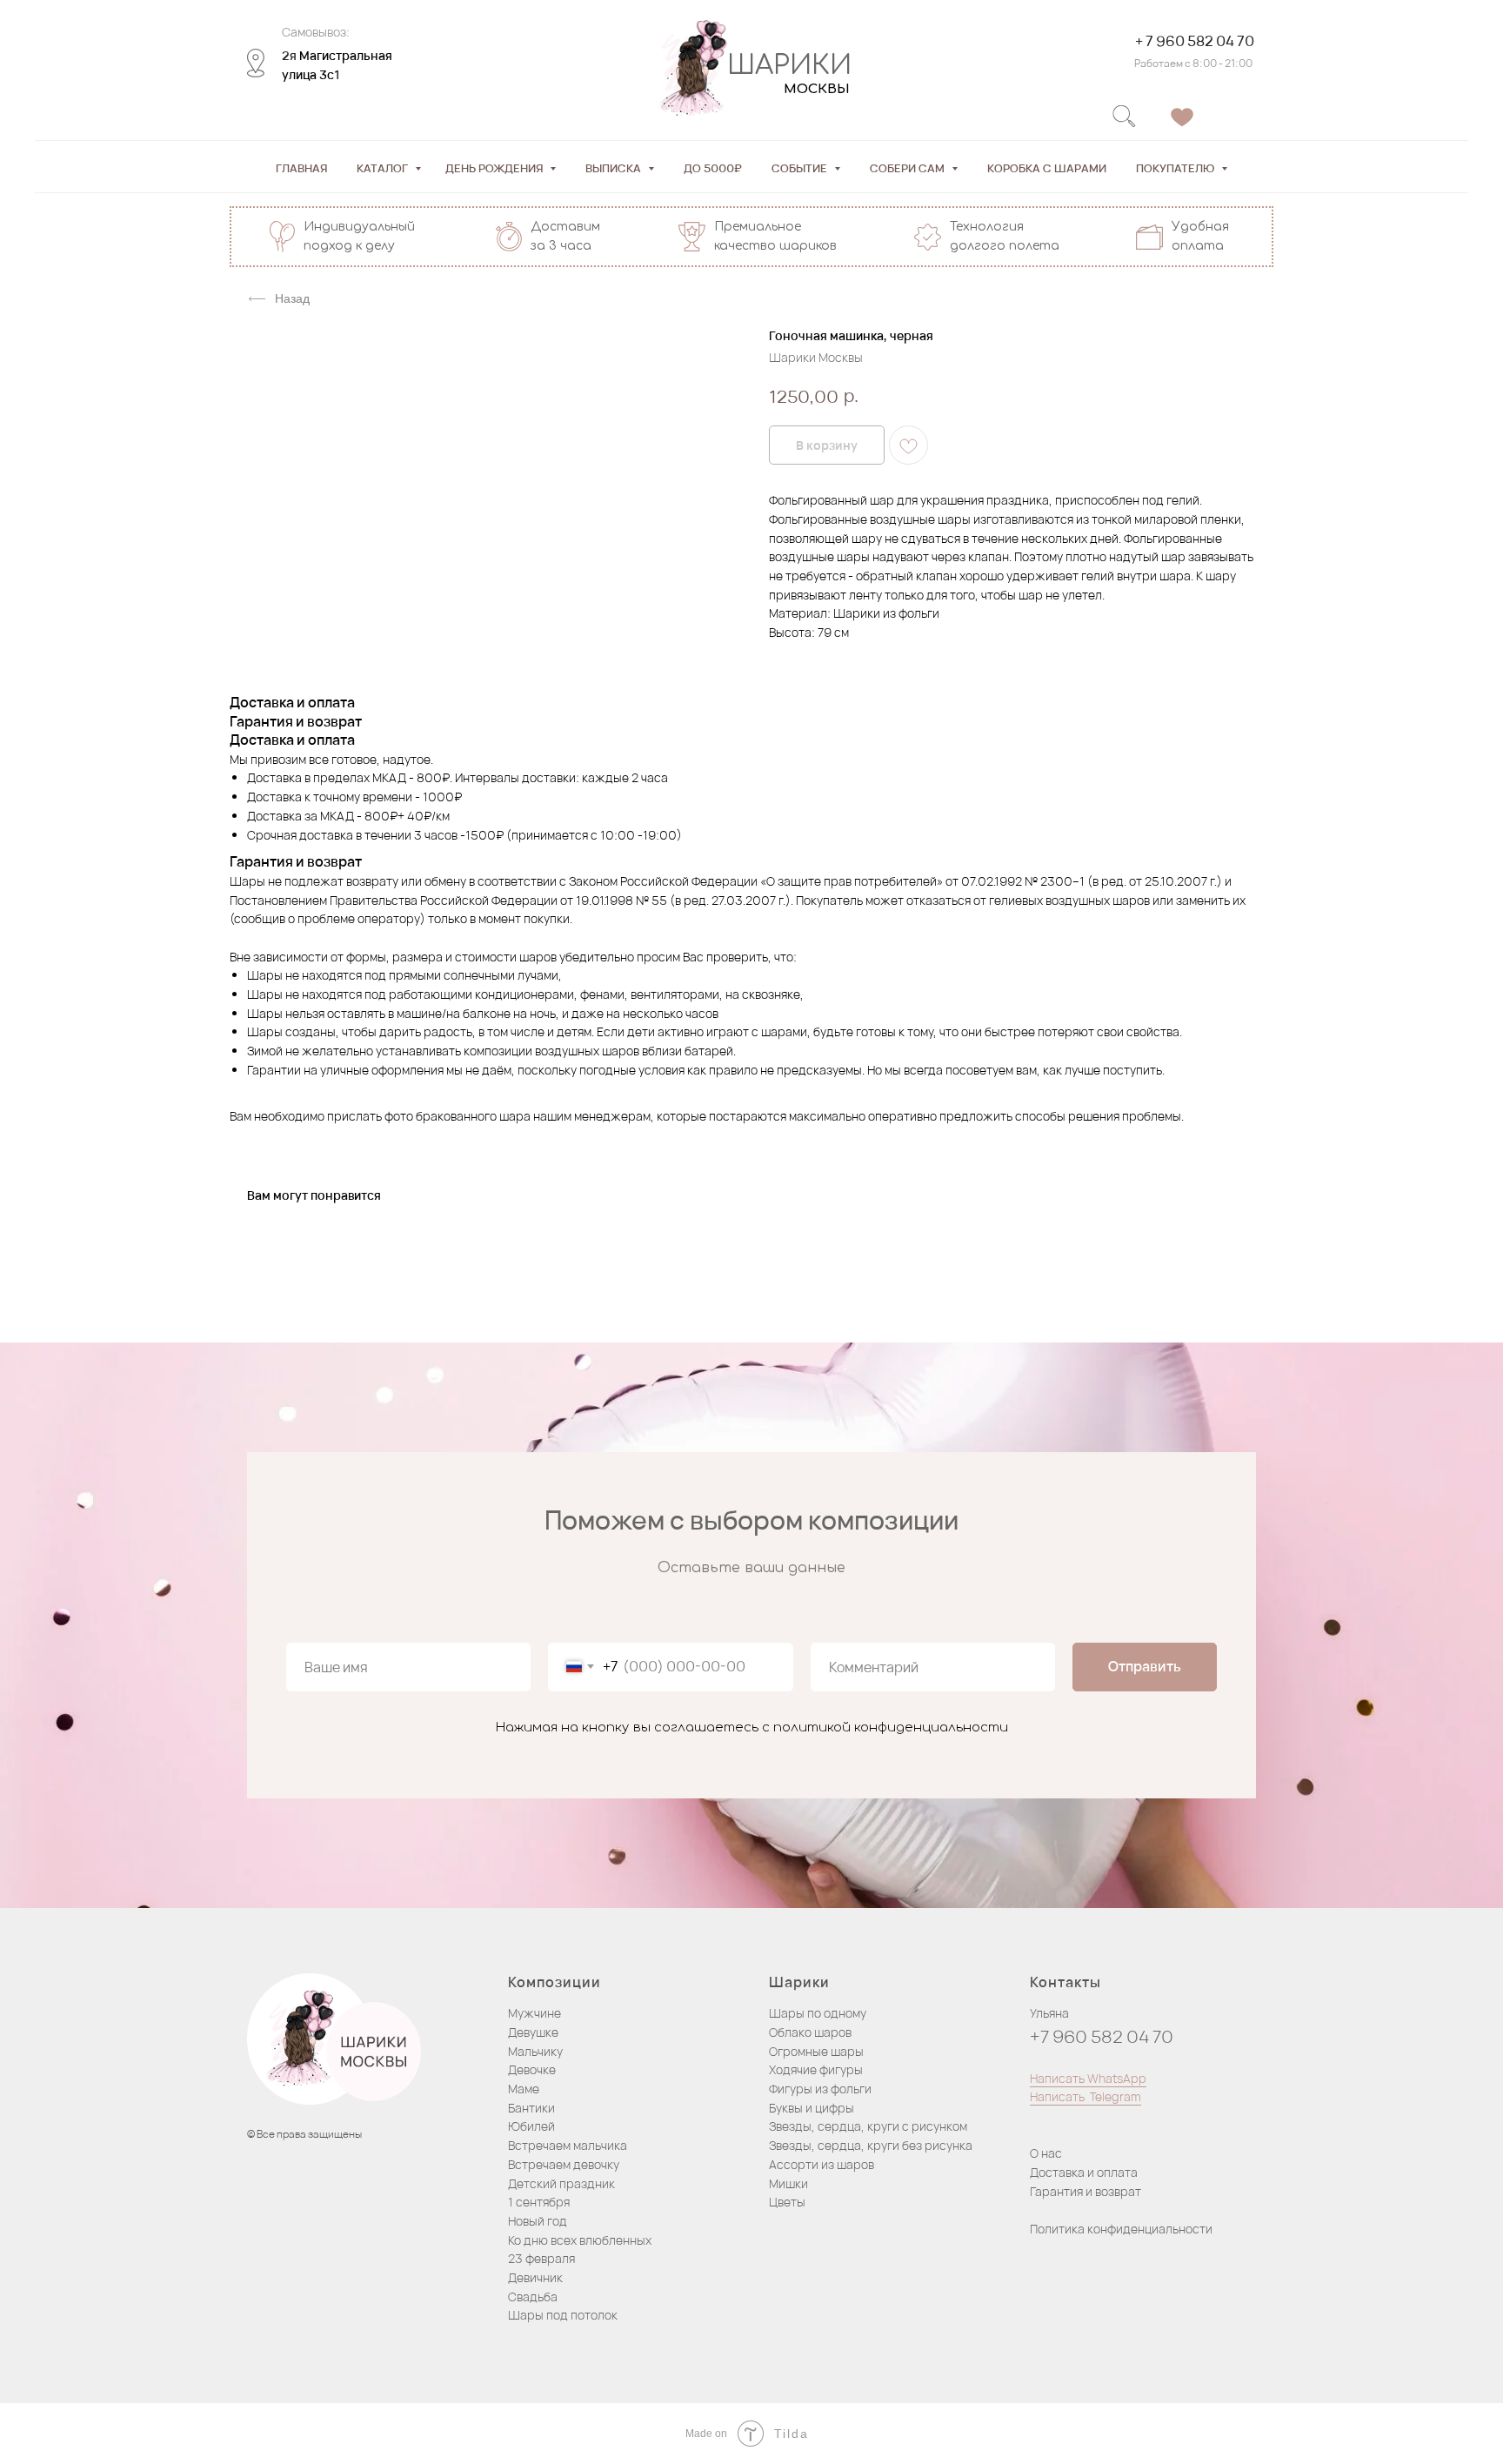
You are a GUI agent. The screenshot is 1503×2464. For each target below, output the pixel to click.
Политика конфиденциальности (1121, 2229)
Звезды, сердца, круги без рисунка (871, 2145)
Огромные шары (816, 2051)
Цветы (787, 2202)
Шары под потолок (563, 2315)
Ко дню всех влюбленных (580, 2240)
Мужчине (534, 2013)
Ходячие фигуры (816, 2069)
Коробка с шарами (1047, 168)
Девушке (533, 2032)
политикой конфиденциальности (891, 1727)
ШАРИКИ (789, 66)
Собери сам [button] (908, 168)
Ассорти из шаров (822, 2164)
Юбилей (531, 2126)
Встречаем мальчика (568, 2145)
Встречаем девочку (564, 2164)
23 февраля (541, 2258)
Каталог (384, 168)
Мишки (788, 2183)
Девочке (532, 2069)
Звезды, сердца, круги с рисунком (868, 2126)
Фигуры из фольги (820, 2089)
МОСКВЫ (817, 89)
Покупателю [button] (1176, 168)
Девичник (535, 2277)
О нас (1046, 2153)
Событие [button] (801, 168)
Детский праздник (561, 2183)
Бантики (531, 2108)
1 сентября (539, 2202)
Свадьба (533, 2297)
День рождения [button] (495, 168)
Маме (524, 2089)
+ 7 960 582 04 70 (1195, 41)
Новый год (538, 2221)
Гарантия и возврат (1085, 2191)
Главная (301, 168)
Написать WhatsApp (1088, 2078)
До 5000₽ (713, 168)
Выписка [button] (615, 168)
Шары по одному (818, 2013)
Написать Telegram (1085, 2096)
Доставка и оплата (1084, 2172)
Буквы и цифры (812, 2108)
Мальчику (535, 2051)
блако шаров (815, 2032)
